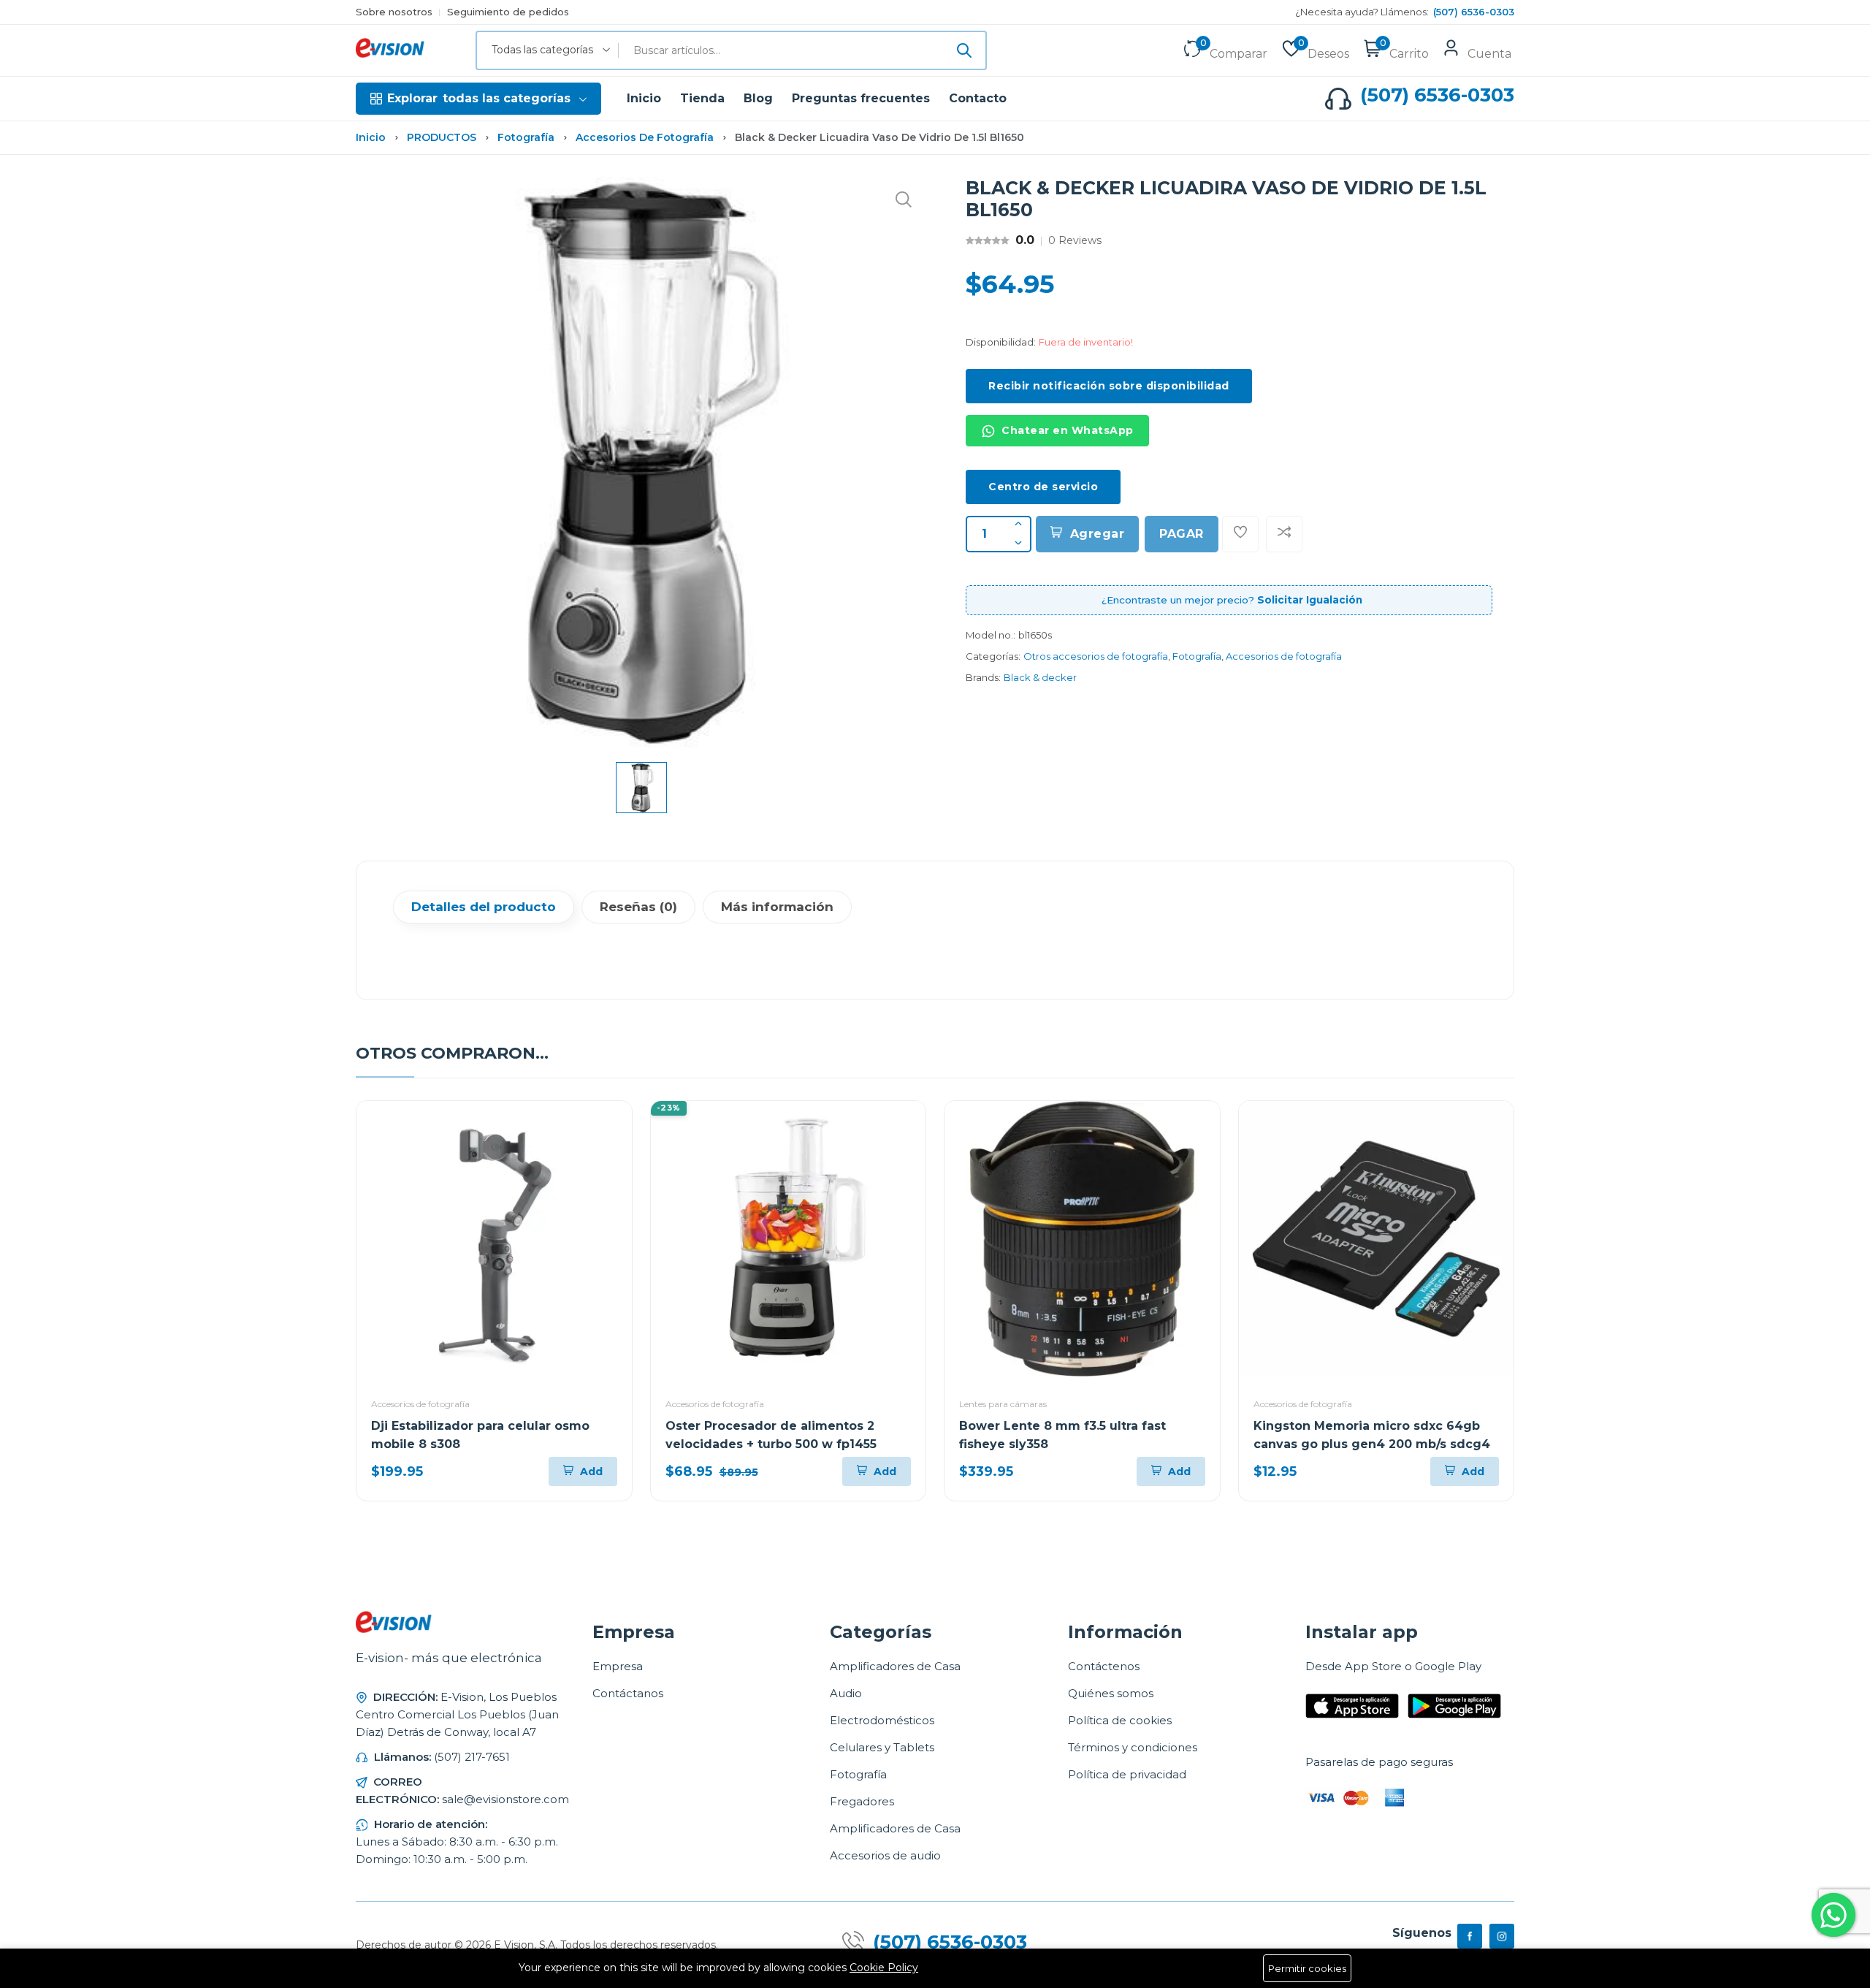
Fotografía (526, 137)
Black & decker (1040, 677)
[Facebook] (1470, 1936)
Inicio (644, 98)
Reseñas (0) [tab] (638, 907)
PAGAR (1182, 534)
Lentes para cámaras (1003, 1404)
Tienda (702, 98)
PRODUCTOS (442, 137)
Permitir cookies (1307, 1968)
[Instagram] (1502, 1936)
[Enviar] (964, 50)
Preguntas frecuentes (861, 98)
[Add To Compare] (1284, 534)
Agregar (1098, 534)
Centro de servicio (1043, 487)
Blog (758, 98)
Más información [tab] (777, 907)
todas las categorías (479, 98)
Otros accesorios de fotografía (1096, 656)
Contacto (978, 98)
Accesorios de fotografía (645, 137)
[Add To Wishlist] (1240, 534)
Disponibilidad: (1001, 342)
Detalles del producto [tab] (484, 907)
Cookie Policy (884, 1968)
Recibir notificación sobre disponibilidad (1109, 386)
